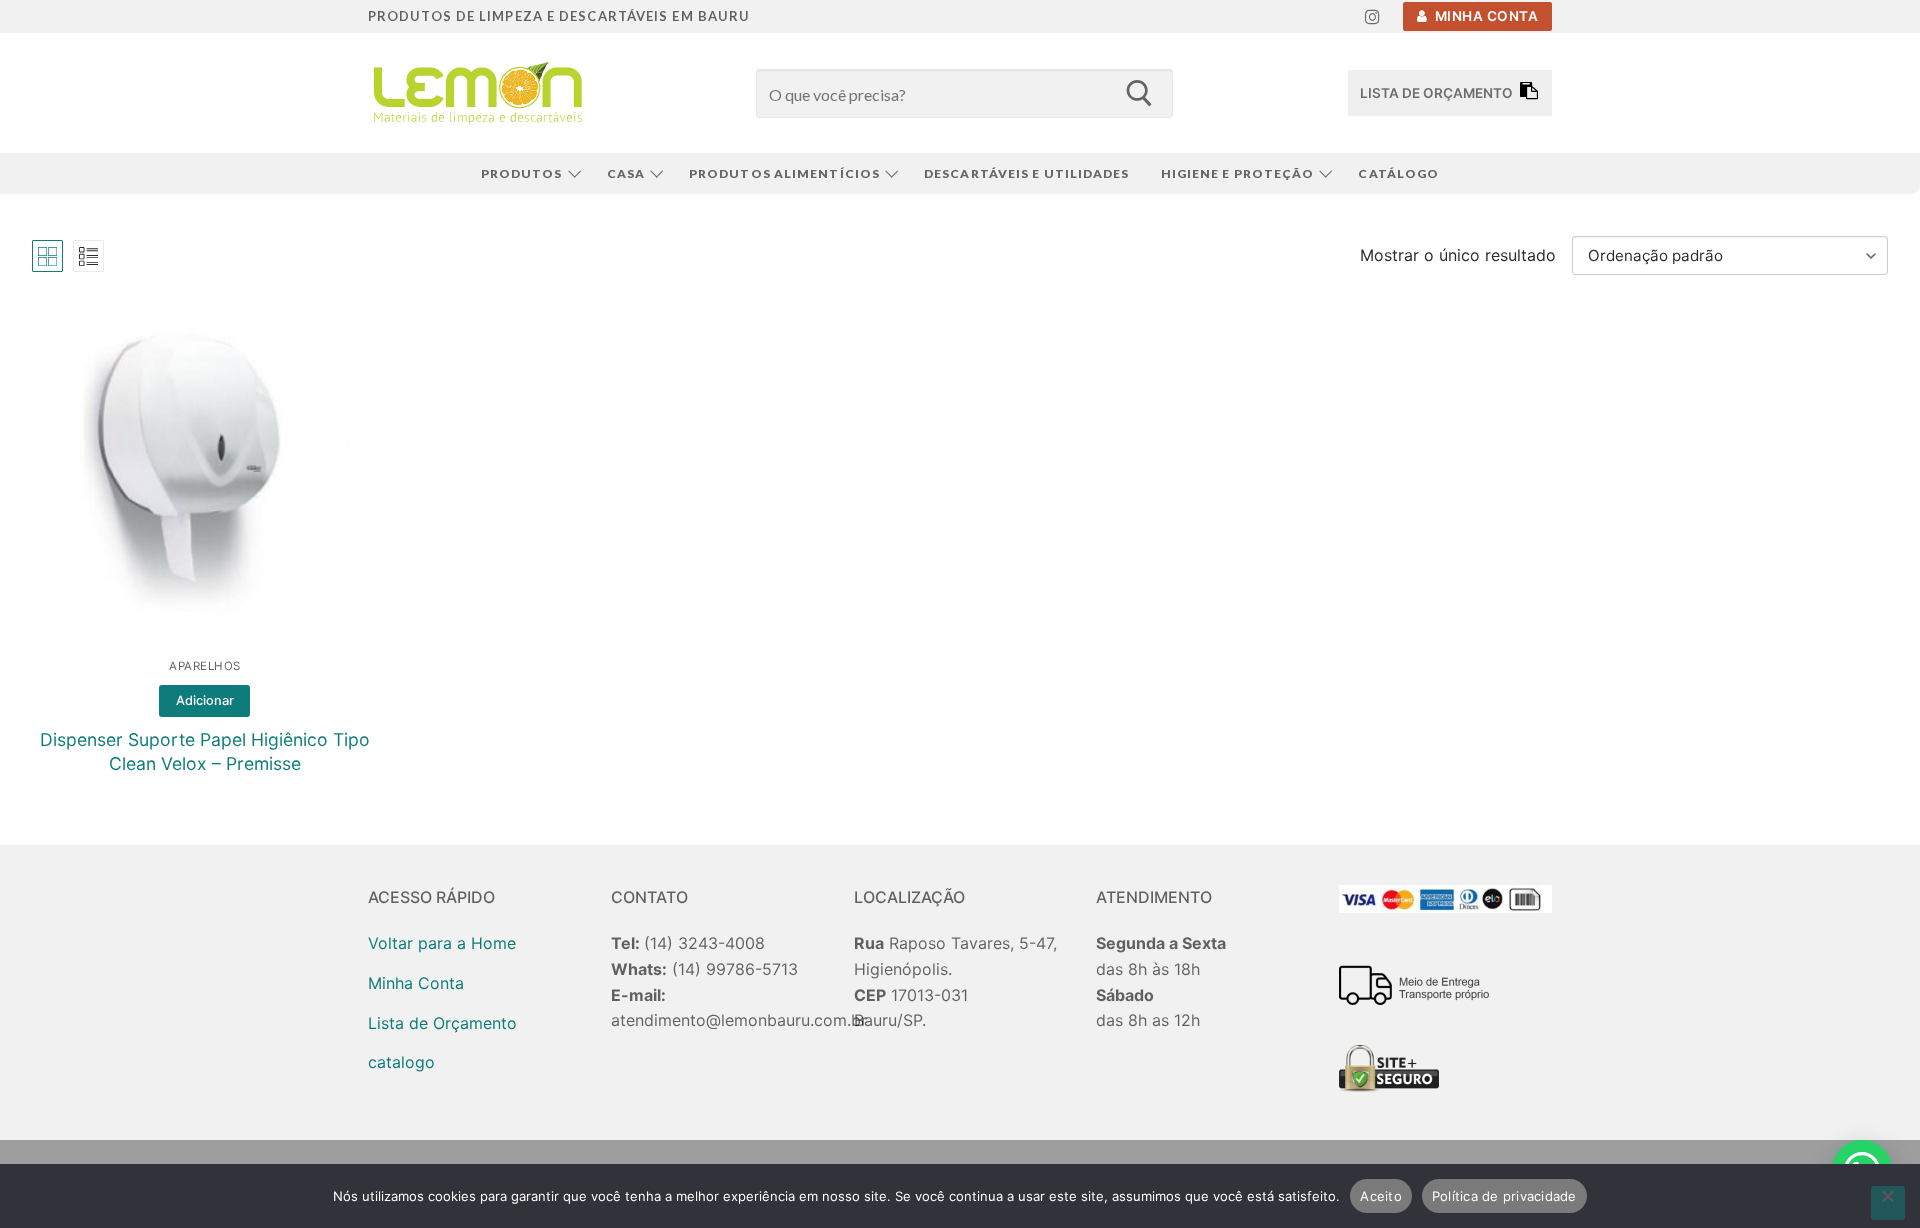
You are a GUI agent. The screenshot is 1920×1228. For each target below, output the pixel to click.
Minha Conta (1484, 16)
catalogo (401, 1062)
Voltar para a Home (442, 943)
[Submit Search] (1138, 93)
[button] (204, 701)
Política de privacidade (1504, 1196)
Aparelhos (205, 666)
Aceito (1381, 1196)
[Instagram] (1372, 16)
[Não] (1888, 1203)
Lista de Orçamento (442, 1023)
